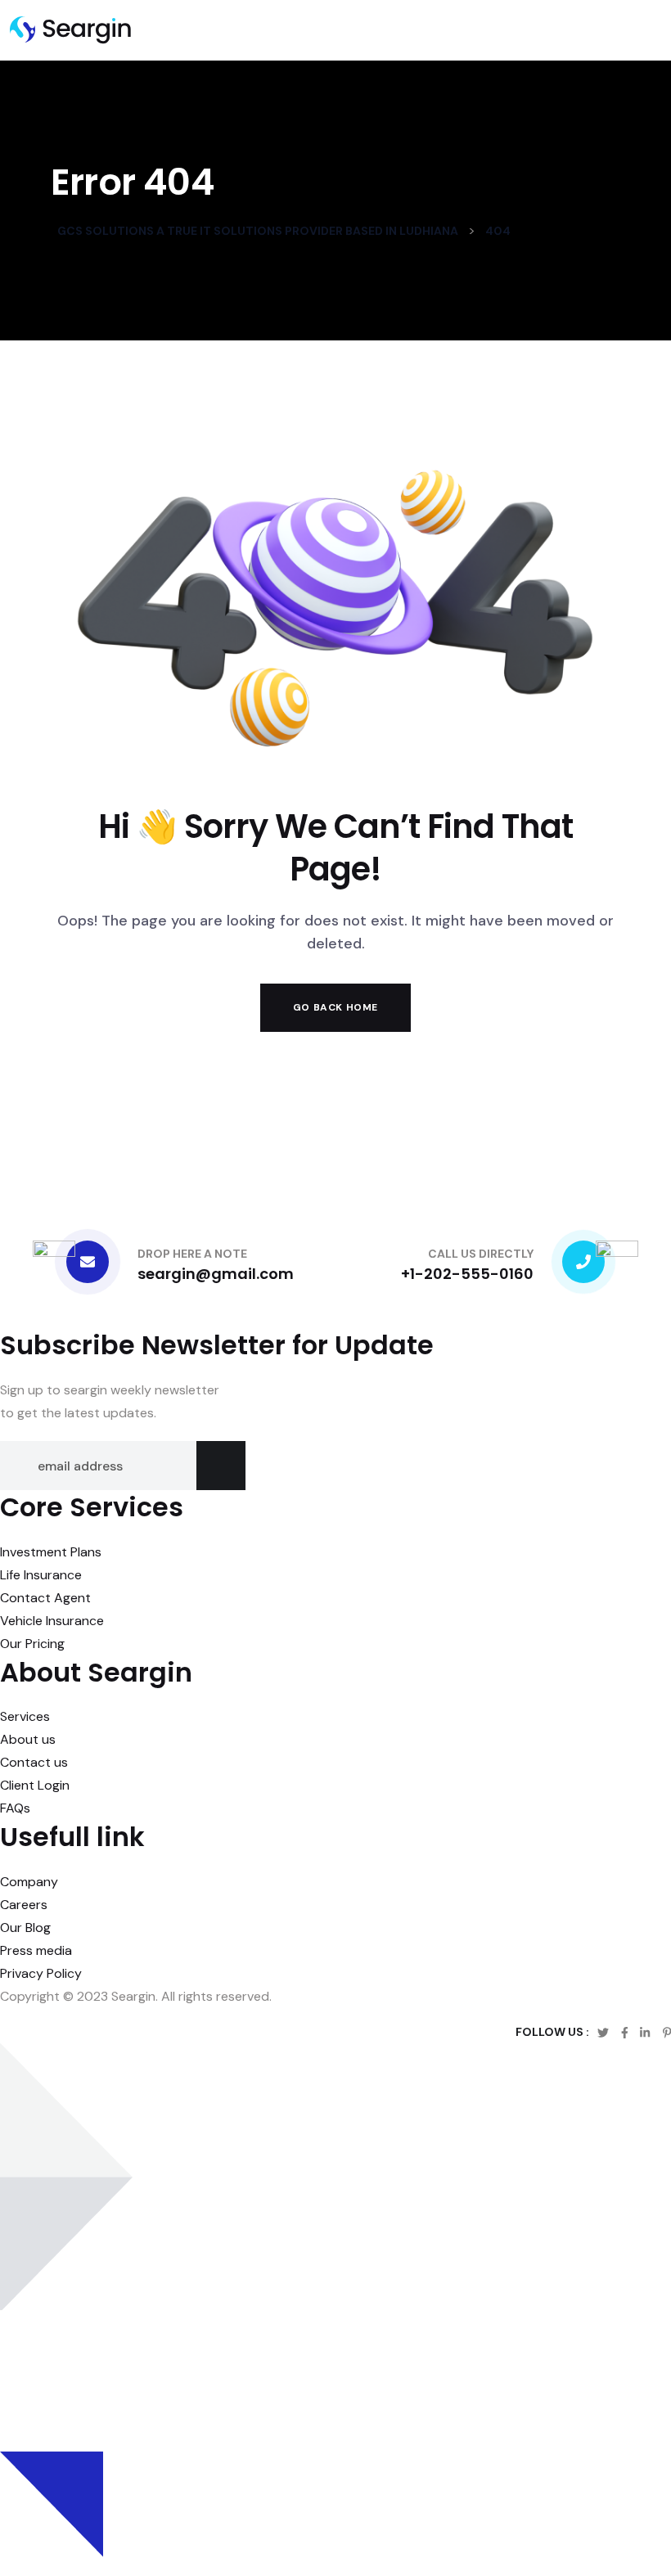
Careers (24, 1905)
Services (25, 1716)
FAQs (15, 1808)
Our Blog (25, 1927)
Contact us (34, 1762)
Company (29, 1882)
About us (28, 1739)
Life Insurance (41, 1575)
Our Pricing (32, 1644)
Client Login (35, 1785)
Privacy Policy (41, 1973)
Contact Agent (45, 1598)
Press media (36, 1950)
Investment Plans (51, 1552)
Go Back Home (335, 1007)
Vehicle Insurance (52, 1621)
